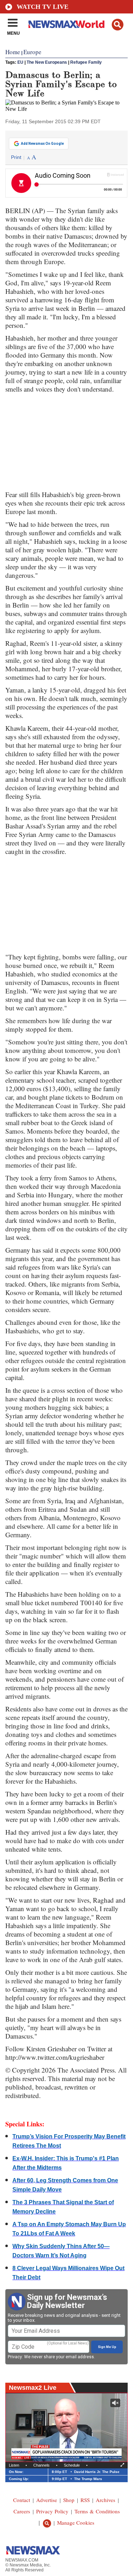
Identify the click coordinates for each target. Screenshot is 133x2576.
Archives (106, 2500)
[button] (118, 25)
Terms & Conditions (97, 2511)
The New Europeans (47, 62)
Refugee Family (86, 62)
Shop (69, 2500)
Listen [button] (14, 2465)
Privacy (15, 2357)
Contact (22, 2500)
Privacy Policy (52, 2511)
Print (16, 157)
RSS (85, 2500)
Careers (22, 2511)
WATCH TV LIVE (43, 7)
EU (20, 62)
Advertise (47, 2500)
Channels (41, 2465)
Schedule (72, 2465)
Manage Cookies (76, 2523)
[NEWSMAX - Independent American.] (66, 24)
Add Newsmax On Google (42, 144)
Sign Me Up (107, 2347)
